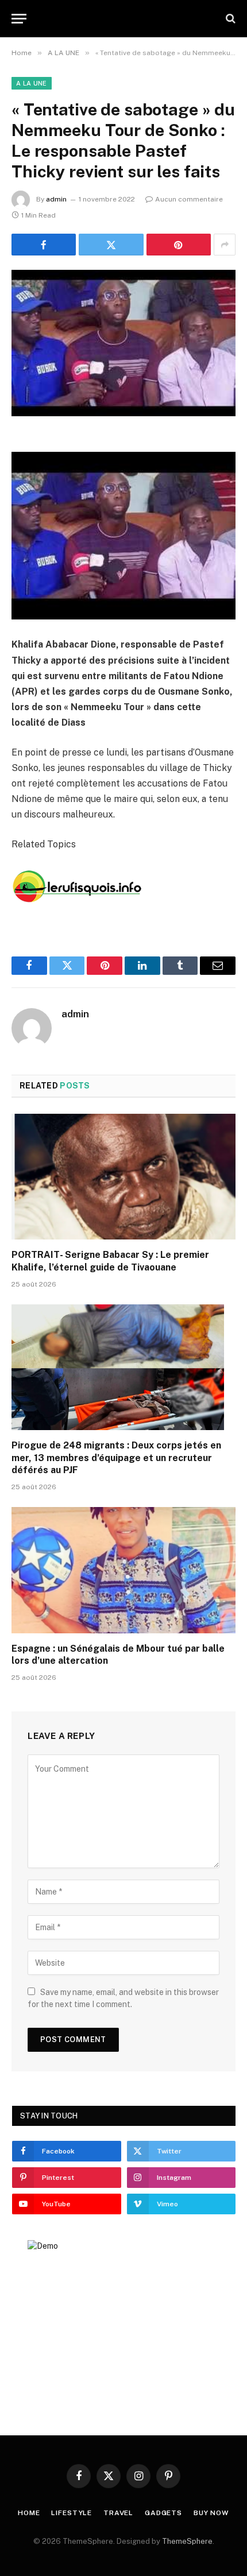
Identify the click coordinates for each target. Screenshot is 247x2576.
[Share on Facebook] (44, 245)
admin (56, 199)
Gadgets (163, 2513)
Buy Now (211, 2513)
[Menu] (19, 19)
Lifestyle (72, 2513)
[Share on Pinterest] (179, 245)
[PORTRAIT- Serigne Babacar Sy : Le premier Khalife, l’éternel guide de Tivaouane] (123, 1177)
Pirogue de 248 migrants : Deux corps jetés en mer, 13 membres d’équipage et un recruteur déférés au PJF (116, 1458)
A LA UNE (32, 83)
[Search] (229, 19)
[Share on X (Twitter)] (111, 245)
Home (29, 2513)
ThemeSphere (187, 2541)
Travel (118, 2513)
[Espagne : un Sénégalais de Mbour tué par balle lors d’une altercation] (123, 1570)
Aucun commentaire (189, 199)
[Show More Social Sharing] (225, 245)
